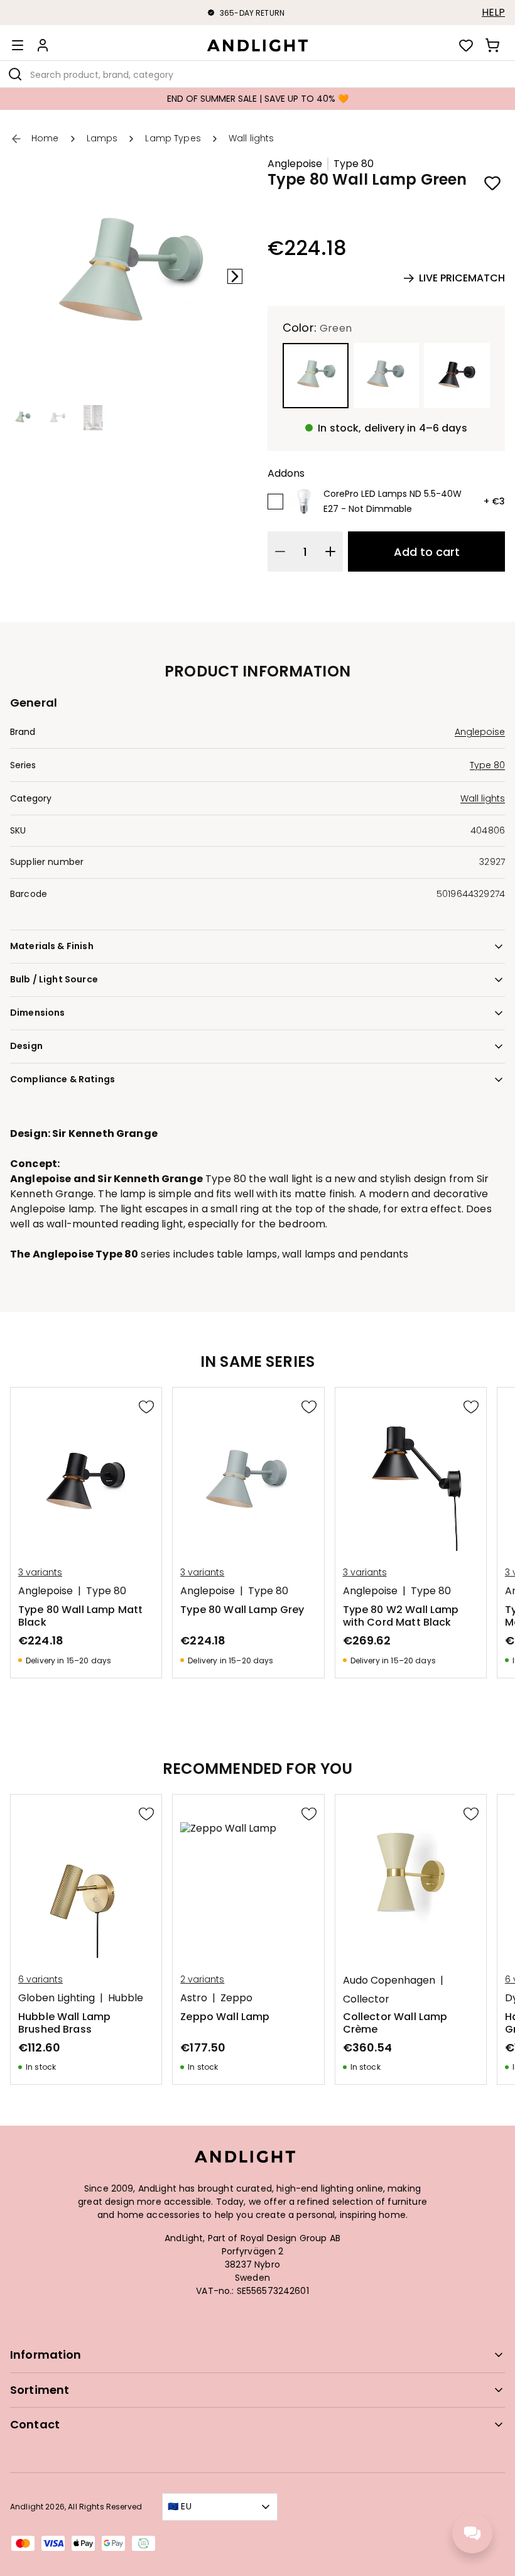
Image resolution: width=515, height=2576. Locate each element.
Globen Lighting (57, 1998)
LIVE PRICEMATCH (462, 278)
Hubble (126, 1998)
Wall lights (483, 798)
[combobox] (257, 74)
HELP (493, 13)
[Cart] (492, 45)
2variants (202, 1979)
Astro (194, 1998)
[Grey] (387, 376)
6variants (41, 1979)
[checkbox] (275, 502)
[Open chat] (472, 2533)
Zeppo (236, 1998)
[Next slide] (235, 276)
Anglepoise (295, 164)
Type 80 (354, 164)
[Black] (457, 376)
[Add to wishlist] (492, 183)
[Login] (43, 45)
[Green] (316, 376)
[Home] (257, 45)
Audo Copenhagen (389, 1981)
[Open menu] (18, 45)
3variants (40, 1572)
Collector (366, 1999)
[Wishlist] (466, 45)
